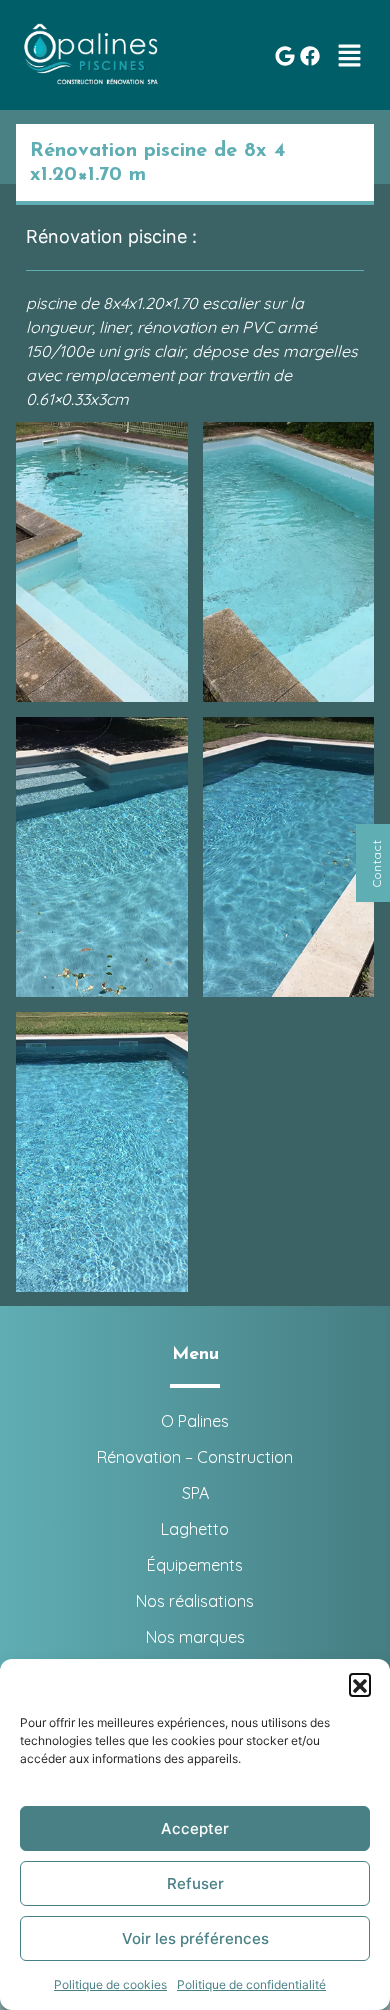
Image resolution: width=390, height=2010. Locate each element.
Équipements (195, 1565)
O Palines (195, 1421)
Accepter (195, 1828)
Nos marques (195, 1637)
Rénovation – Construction (195, 1457)
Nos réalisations (195, 1601)
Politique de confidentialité (251, 1984)
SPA (195, 1493)
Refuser (195, 1883)
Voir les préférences (195, 1938)
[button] (360, 1684)
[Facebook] (310, 56)
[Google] (285, 56)
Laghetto (195, 1529)
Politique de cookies (110, 1984)
